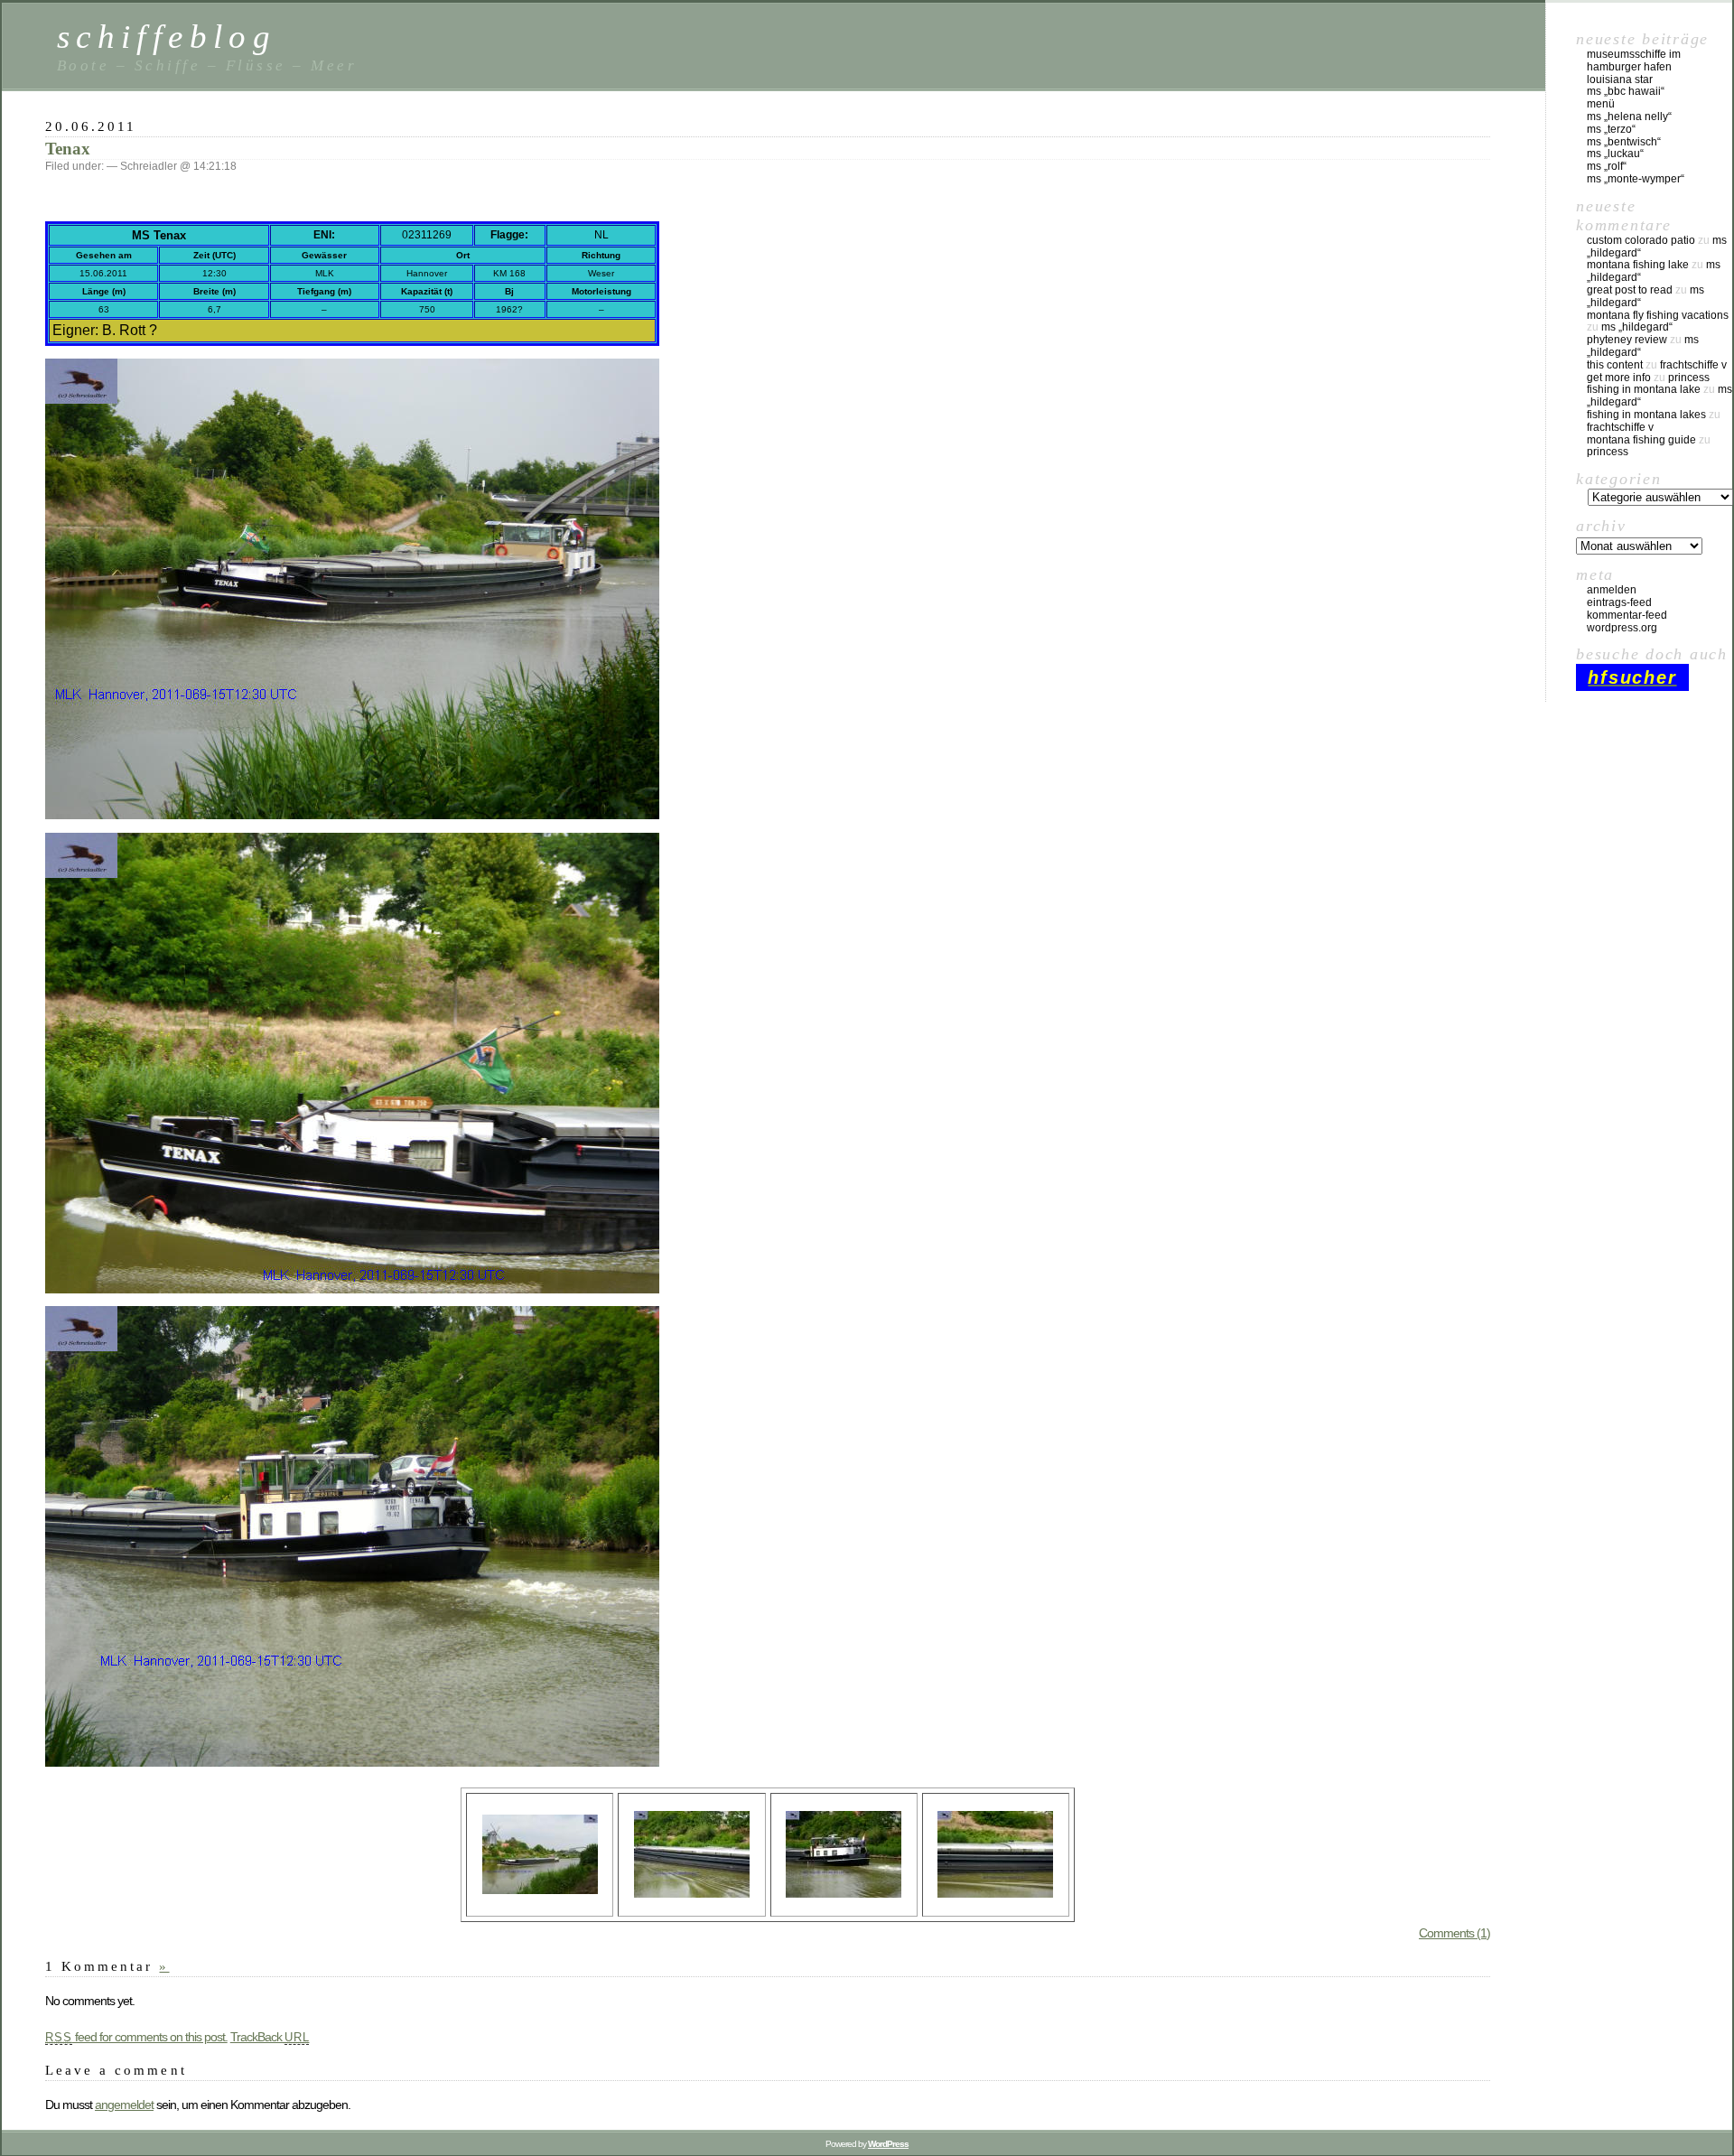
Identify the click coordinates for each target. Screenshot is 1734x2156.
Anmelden (1612, 590)
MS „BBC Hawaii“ (1626, 91)
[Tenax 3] (540, 1889)
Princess (1689, 378)
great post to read (1630, 290)
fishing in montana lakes (1646, 415)
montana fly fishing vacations (1658, 315)
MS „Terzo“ (1611, 129)
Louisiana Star (1620, 79)
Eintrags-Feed (1619, 602)
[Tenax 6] (692, 1893)
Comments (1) (1454, 1933)
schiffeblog (167, 37)
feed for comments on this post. (136, 2037)
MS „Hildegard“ (1637, 327)
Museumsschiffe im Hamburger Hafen (1634, 61)
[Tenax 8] (352, 1762)
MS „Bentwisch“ (1624, 142)
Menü (1601, 104)
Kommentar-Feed (1627, 615)
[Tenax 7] (844, 1893)
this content (1615, 365)
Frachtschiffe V (1693, 365)
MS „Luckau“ (1615, 154)
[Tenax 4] (352, 1289)
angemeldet (124, 2105)
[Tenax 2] (352, 815)
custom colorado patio (1641, 240)
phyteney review (1627, 340)
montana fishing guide (1641, 440)
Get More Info (1619, 378)
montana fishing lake (1638, 265)
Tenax (68, 149)
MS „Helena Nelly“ (1629, 117)
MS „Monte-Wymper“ (1636, 179)
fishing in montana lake (1644, 389)
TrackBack (270, 2037)
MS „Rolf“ (1607, 166)
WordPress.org (1622, 628)
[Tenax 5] (995, 1893)
